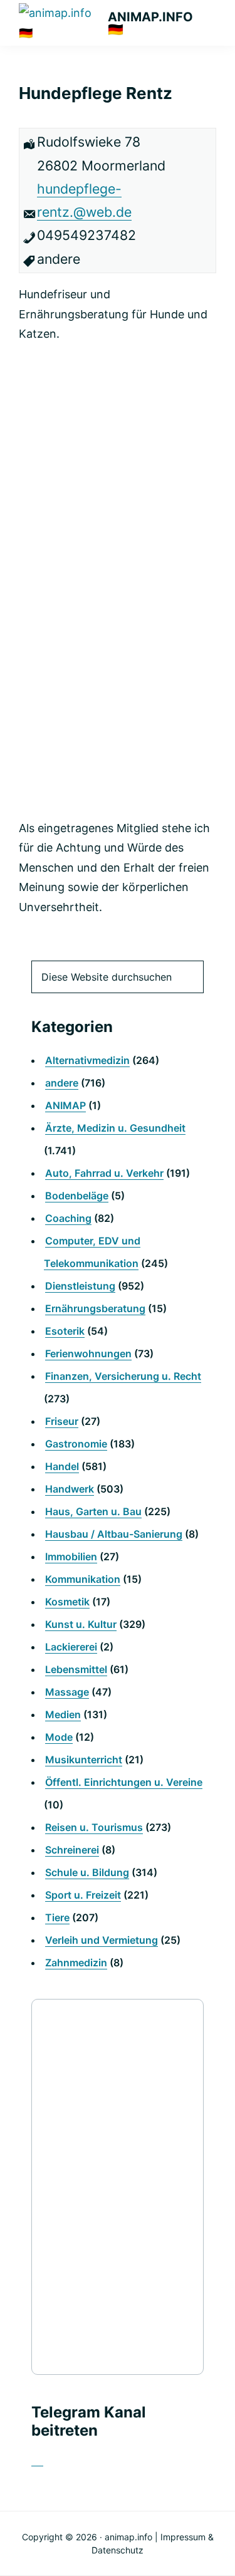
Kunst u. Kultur (81, 1624)
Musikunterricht (84, 1760)
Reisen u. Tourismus (94, 1827)
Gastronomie (76, 1444)
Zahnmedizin (76, 1963)
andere (62, 1083)
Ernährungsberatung (95, 1308)
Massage (67, 1692)
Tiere (57, 1917)
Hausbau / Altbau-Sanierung (114, 1534)
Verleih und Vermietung (102, 1940)
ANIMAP (65, 1105)
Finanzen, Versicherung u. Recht (123, 1376)
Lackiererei (71, 1647)
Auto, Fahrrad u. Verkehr (104, 1173)
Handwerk (70, 1489)
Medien (63, 1714)
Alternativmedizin (87, 1060)
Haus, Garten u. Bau (93, 1511)
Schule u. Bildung (87, 1872)
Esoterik (65, 1331)
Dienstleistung (80, 1286)
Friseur (62, 1421)
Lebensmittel (76, 1669)
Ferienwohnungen (88, 1353)
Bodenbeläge (77, 1196)
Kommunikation (83, 1579)
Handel (62, 1466)
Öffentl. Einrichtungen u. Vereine (124, 1782)
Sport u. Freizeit (83, 1895)
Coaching (68, 1218)
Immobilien (71, 1557)
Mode (59, 1737)
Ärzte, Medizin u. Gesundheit (115, 1128)
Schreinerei (72, 1850)
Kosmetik (67, 1602)
